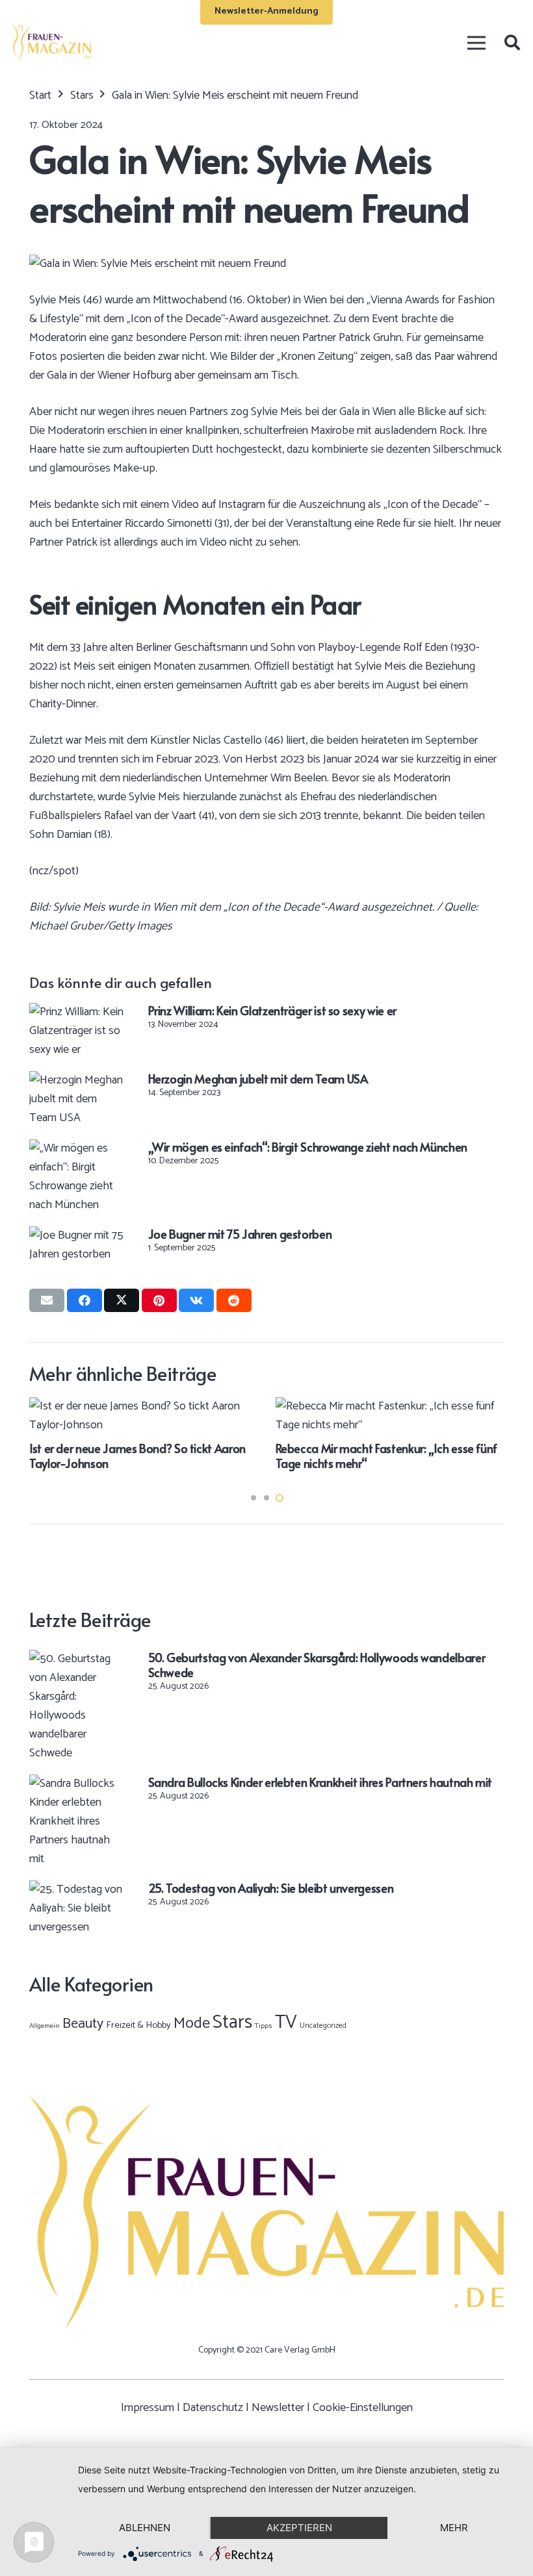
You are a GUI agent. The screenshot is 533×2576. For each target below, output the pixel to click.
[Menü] (476, 43)
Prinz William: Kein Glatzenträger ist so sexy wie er (272, 1010)
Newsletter (278, 2408)
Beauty (83, 2024)
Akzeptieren (299, 2528)
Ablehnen (145, 2528)
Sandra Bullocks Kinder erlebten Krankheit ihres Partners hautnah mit (320, 1782)
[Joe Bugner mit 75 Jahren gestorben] (77, 1235)
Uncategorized (323, 2026)
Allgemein (45, 2026)
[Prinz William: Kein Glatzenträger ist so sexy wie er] (77, 1012)
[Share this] (84, 1300)
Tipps (264, 2026)
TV (286, 2023)
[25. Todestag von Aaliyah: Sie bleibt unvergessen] (77, 1889)
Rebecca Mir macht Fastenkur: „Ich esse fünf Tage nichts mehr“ (387, 1456)
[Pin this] (159, 1300)
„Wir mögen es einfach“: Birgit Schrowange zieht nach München (308, 1147)
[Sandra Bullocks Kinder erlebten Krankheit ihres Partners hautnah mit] (77, 1784)
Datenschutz (213, 2408)
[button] (512, 43)
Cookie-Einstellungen (363, 2408)
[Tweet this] (122, 1300)
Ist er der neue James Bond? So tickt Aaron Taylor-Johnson (137, 1456)
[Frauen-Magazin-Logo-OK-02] (51, 43)
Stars (232, 2023)
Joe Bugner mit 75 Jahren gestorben (240, 1234)
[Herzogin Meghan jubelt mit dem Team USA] (77, 1080)
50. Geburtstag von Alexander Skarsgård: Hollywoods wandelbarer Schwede (317, 1665)
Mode (192, 2024)
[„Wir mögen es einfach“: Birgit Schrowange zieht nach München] (77, 1148)
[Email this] (47, 1300)
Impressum (148, 2408)
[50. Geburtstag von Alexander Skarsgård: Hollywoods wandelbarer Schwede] (77, 1659)
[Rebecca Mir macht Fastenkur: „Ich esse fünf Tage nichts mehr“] (390, 1406)
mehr (454, 2528)
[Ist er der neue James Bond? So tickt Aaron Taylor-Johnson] (144, 1406)
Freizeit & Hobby (138, 2025)
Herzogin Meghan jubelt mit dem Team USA (258, 1079)
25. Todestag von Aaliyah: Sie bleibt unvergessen (271, 1888)
